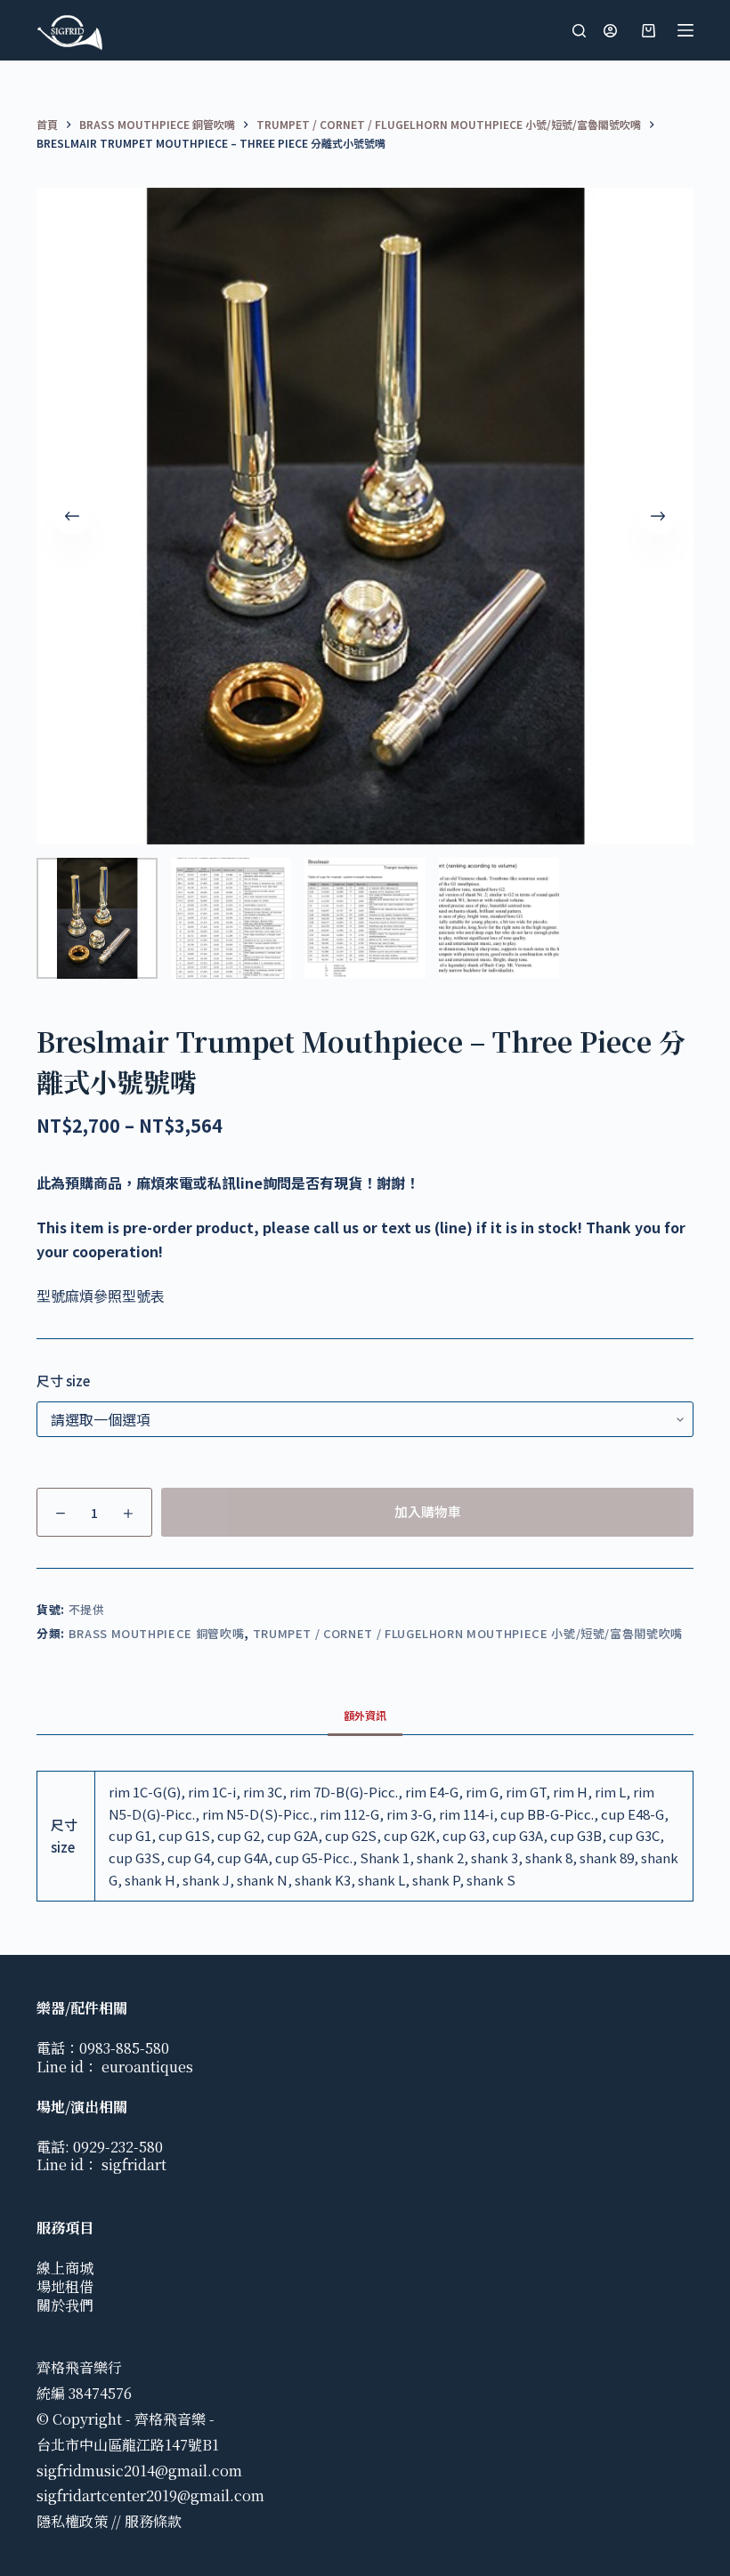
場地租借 (65, 2286)
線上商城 (65, 2268)
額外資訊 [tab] (365, 1715)
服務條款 (153, 2521)
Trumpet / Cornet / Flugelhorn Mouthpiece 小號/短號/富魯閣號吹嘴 (468, 1633)
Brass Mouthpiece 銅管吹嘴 (157, 1633)
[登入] (610, 31)
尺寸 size (63, 1381)
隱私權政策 (72, 2521)
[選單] (685, 30)
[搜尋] (579, 31)
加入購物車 (428, 1511)
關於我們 (65, 2305)
